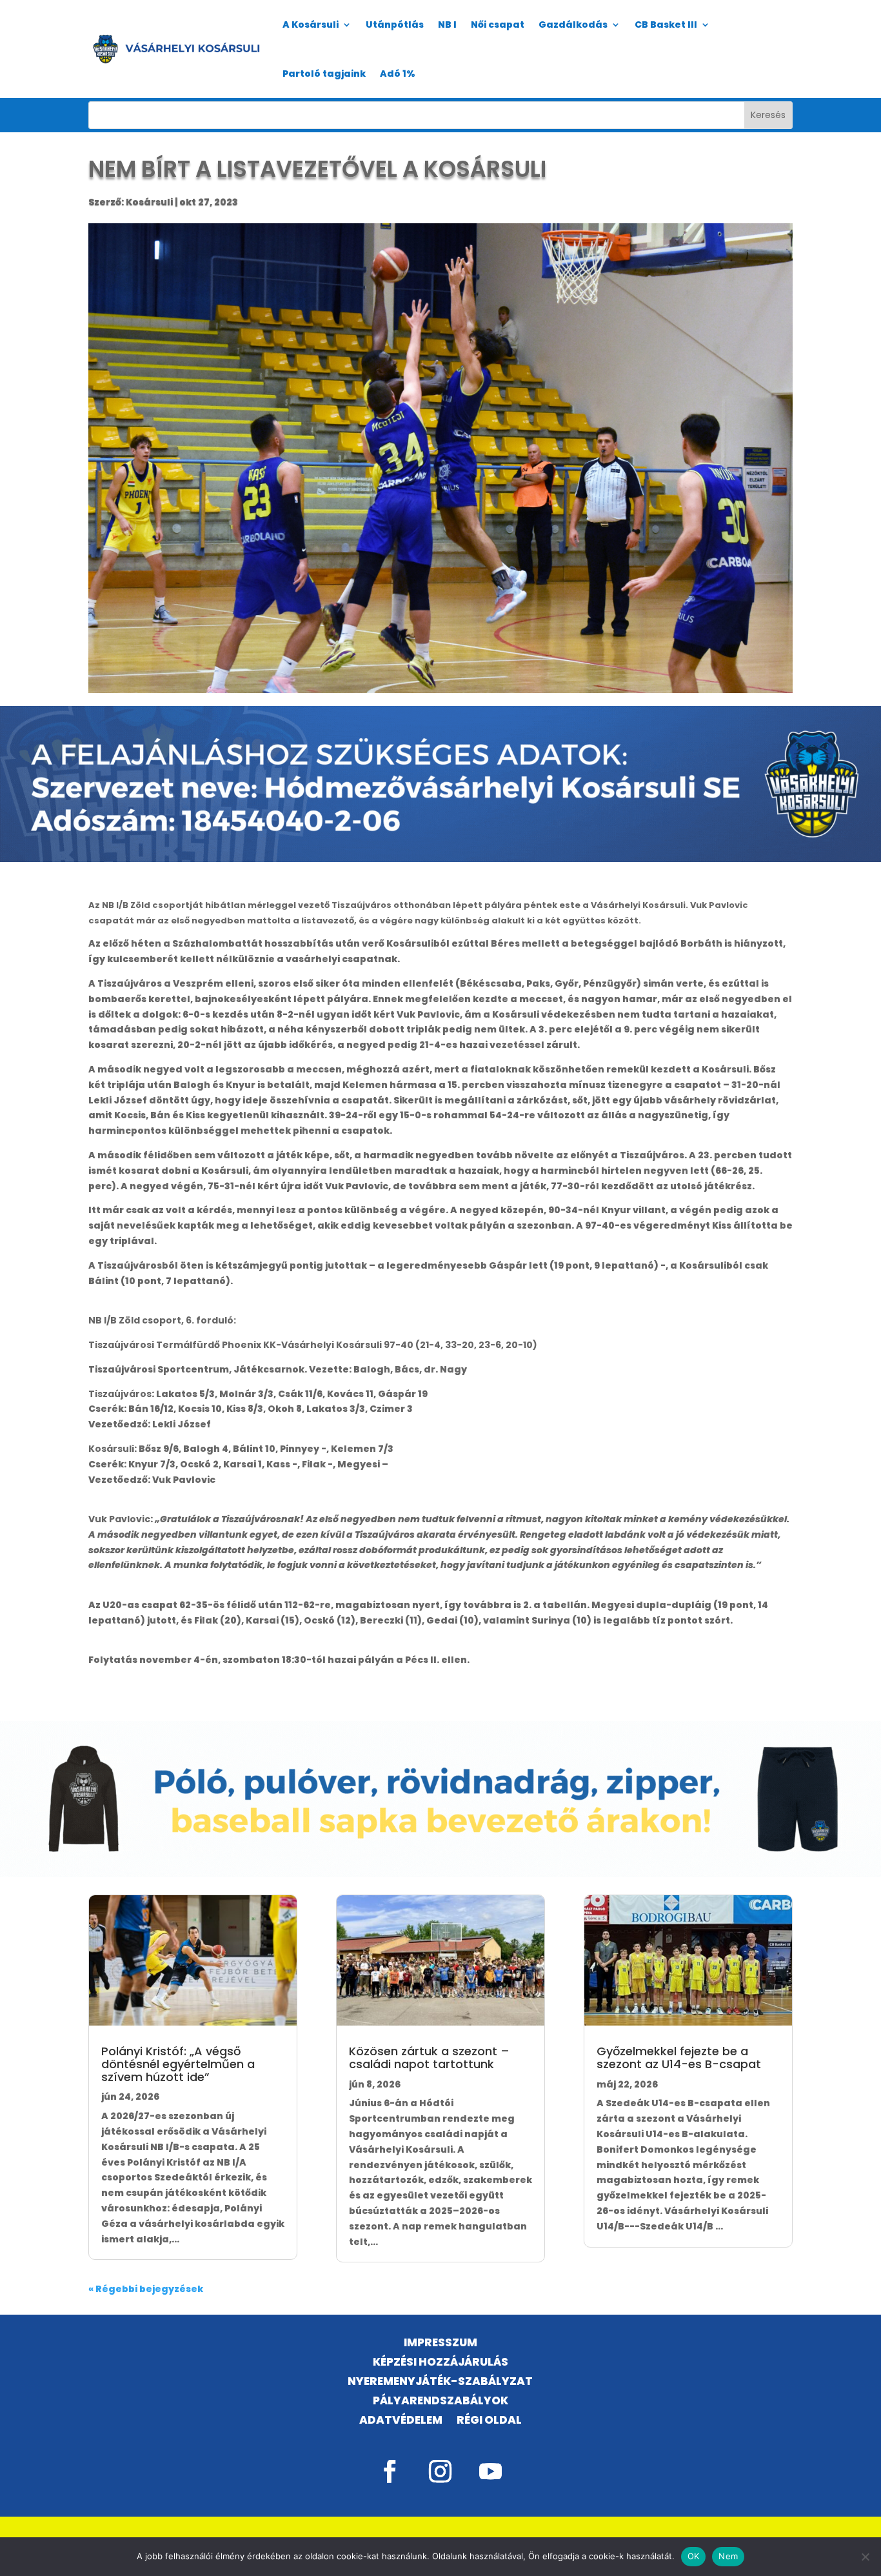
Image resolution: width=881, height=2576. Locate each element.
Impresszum (440, 2344)
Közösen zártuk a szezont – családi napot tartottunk (429, 2058)
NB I (447, 25)
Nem (728, 2556)
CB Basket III (666, 25)
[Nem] (865, 2557)
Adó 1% (398, 74)
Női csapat (498, 25)
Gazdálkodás (573, 25)
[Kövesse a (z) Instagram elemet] (440, 2471)
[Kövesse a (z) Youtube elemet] (491, 2471)
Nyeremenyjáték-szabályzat (440, 2383)
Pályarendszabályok (440, 2402)
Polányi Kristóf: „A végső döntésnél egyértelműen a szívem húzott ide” (178, 2064)
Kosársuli (149, 202)
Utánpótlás (395, 25)
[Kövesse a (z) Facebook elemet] (390, 2471)
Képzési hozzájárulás (440, 2363)
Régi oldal (489, 2421)
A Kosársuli (311, 25)
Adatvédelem (401, 2421)
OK (694, 2556)
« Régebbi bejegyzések (146, 2289)
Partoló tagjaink (324, 74)
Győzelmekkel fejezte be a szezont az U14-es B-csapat (679, 2058)
